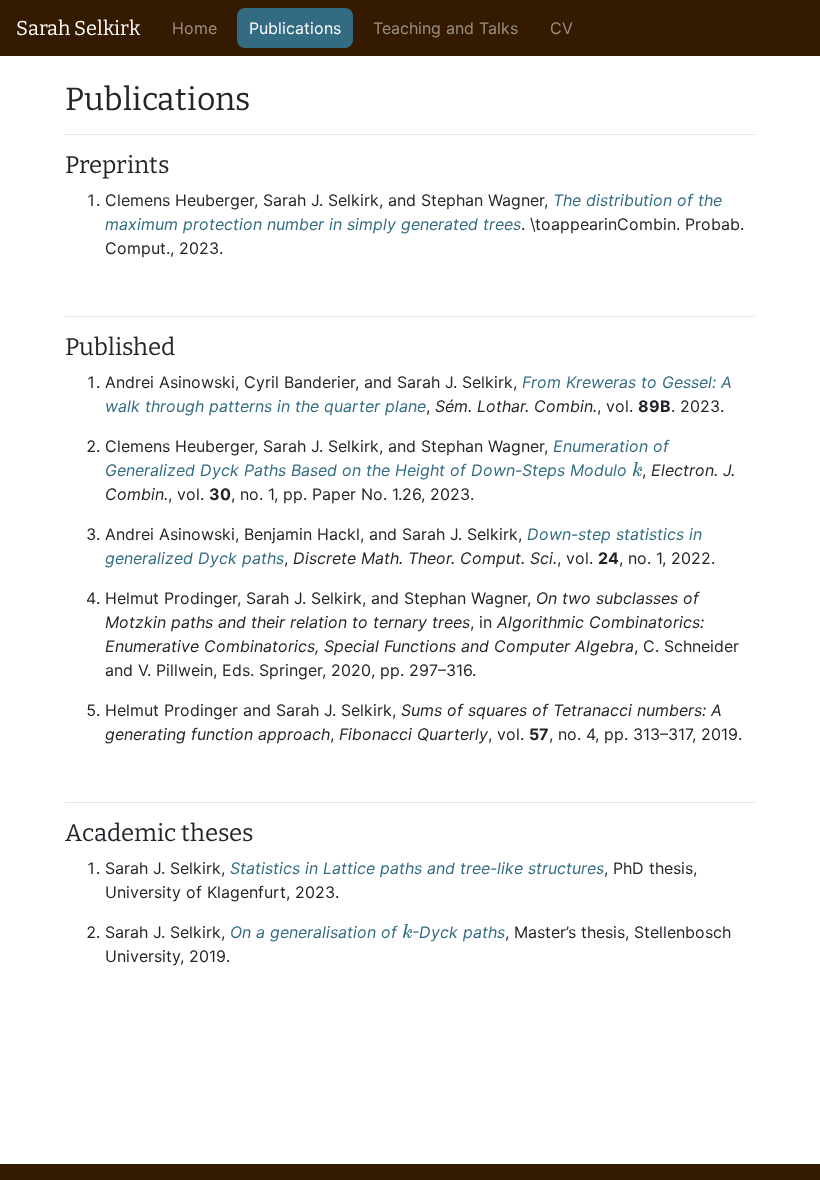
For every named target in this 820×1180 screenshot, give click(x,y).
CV (561, 28)
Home (194, 28)
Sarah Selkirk (78, 28)
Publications (295, 28)
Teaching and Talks (445, 28)
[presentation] (637, 469)
